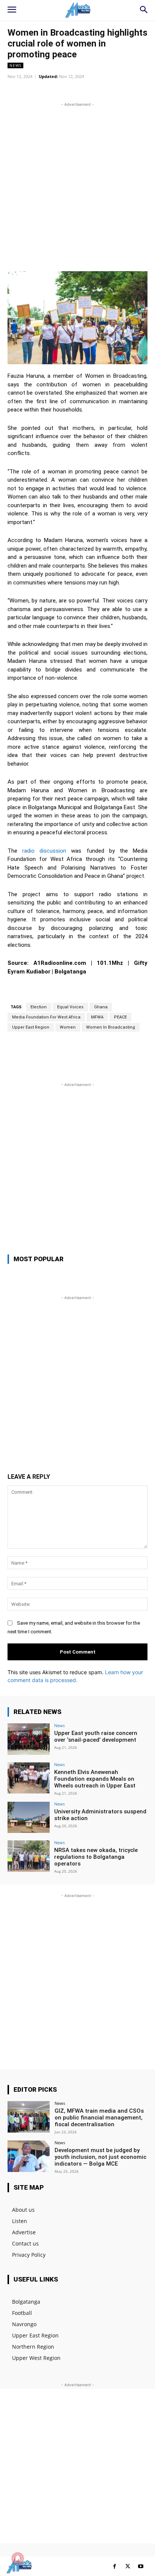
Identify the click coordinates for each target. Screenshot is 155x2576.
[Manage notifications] (18, 2558)
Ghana (101, 1007)
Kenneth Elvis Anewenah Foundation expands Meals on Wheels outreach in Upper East (95, 1779)
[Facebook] (115, 2566)
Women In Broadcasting (111, 1027)
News (15, 65)
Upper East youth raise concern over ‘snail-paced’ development (96, 1736)
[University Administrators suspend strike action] (29, 1817)
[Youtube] (141, 2566)
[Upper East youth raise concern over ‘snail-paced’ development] (29, 1739)
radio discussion (44, 851)
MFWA (97, 1017)
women (68, 1027)
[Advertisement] (77, 186)
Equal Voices (70, 1007)
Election (39, 1007)
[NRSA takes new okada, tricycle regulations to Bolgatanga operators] (29, 1856)
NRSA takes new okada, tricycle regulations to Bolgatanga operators (96, 1857)
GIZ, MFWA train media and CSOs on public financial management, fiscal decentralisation (99, 2118)
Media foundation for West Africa (46, 1017)
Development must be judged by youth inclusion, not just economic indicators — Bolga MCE (100, 2157)
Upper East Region (31, 1027)
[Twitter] (128, 2566)
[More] (110, 90)
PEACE (120, 1017)
